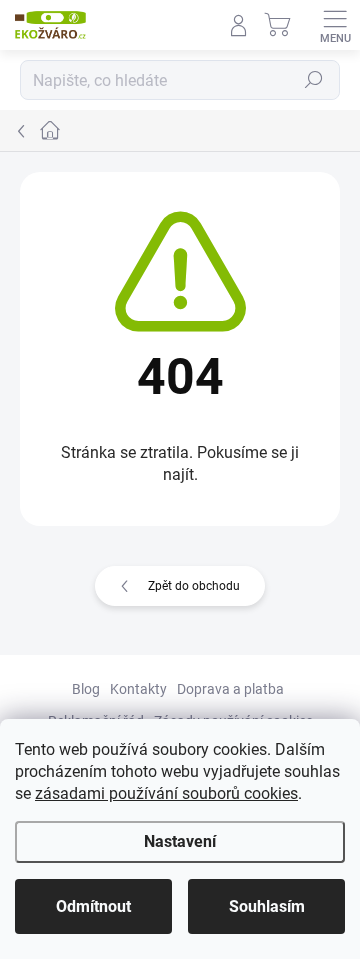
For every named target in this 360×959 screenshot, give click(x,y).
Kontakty (138, 689)
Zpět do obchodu (194, 586)
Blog (86, 689)
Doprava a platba (230, 689)
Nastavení (180, 841)
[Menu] (335, 25)
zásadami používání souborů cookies (166, 793)
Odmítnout (93, 906)
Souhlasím (267, 906)
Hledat (314, 80)
